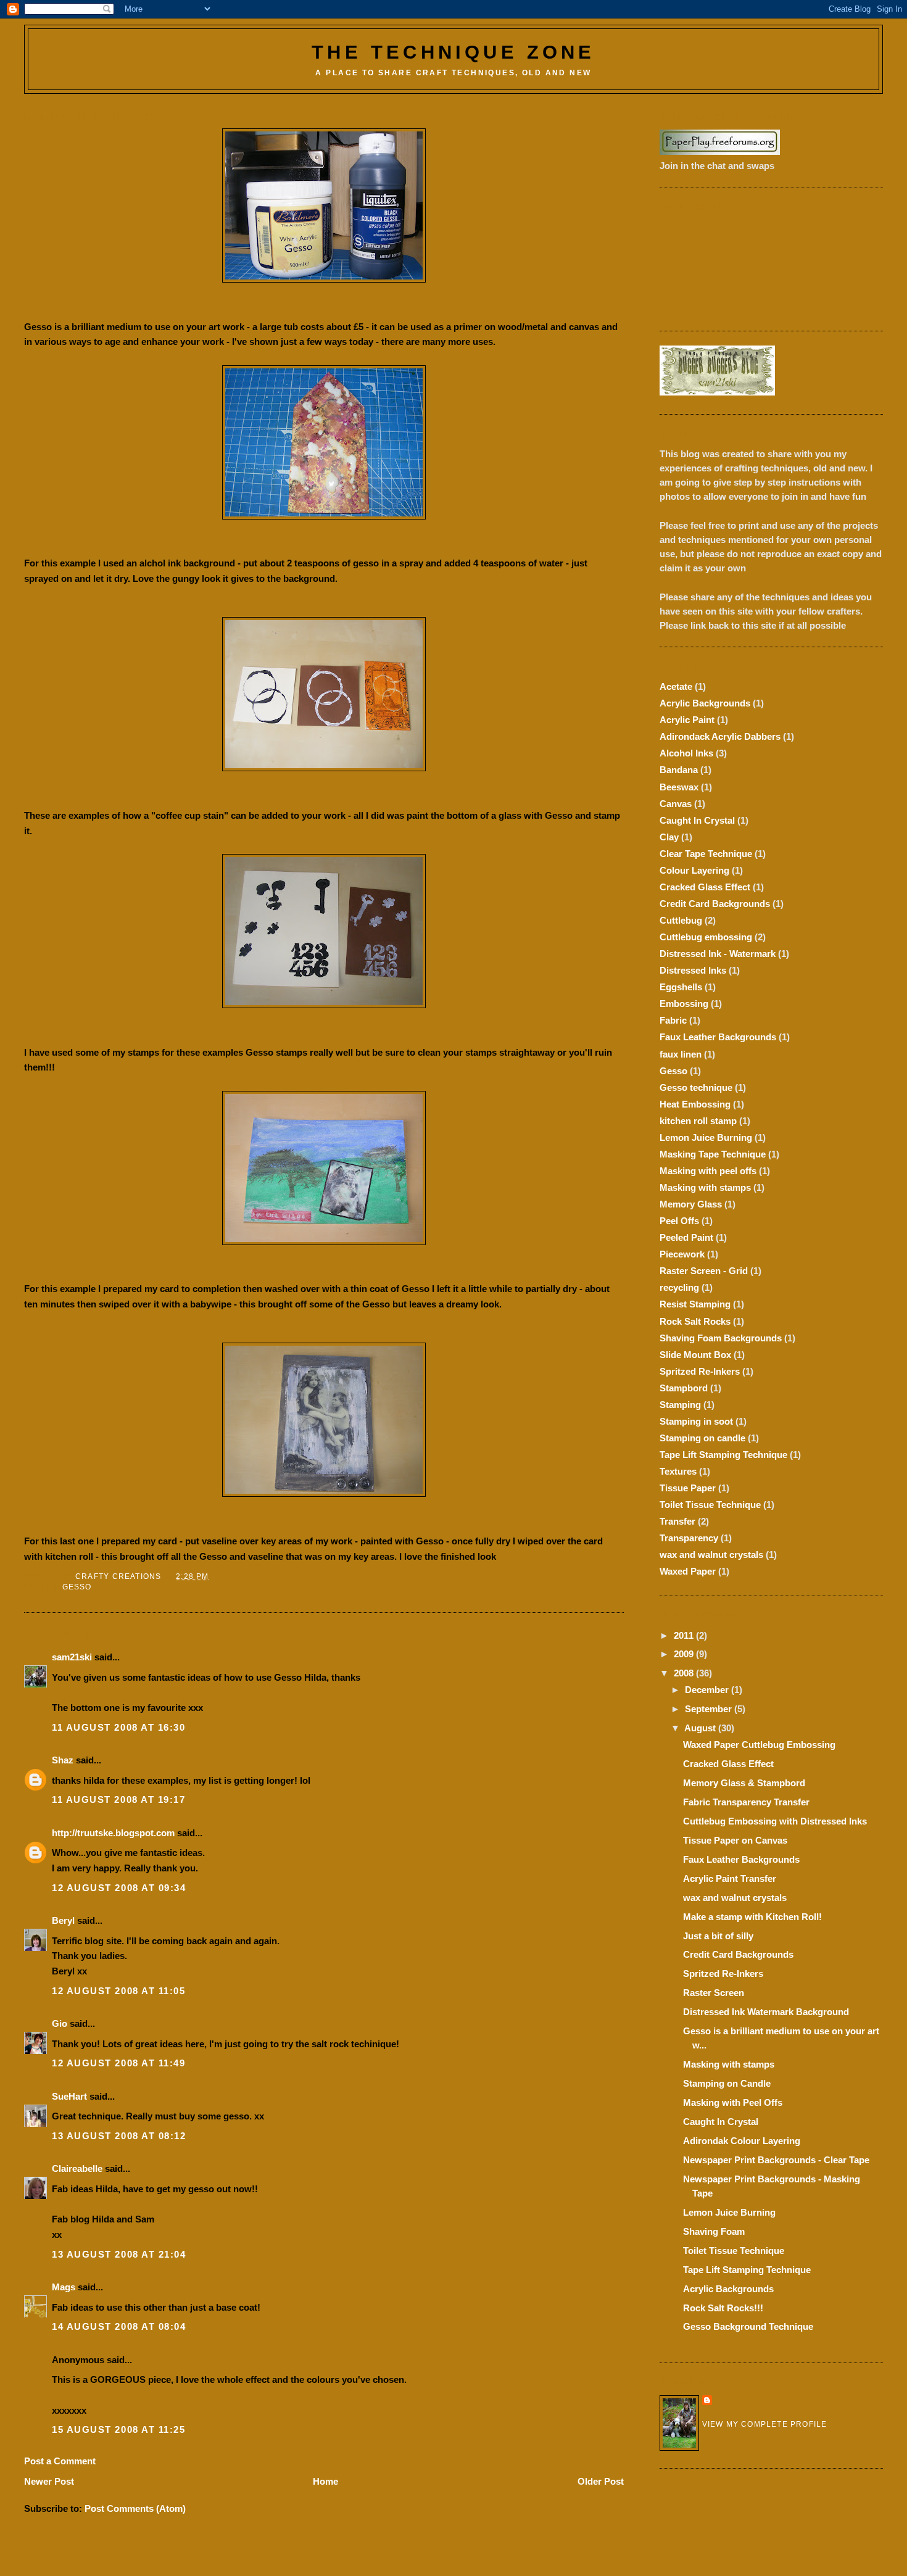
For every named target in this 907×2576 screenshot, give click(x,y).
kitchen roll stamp (698, 1121)
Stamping (680, 1405)
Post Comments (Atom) (135, 2508)
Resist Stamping (695, 1304)
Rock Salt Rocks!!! (723, 2308)
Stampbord (684, 1388)
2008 (685, 1673)
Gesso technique (696, 1087)
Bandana (679, 770)
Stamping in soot (696, 1421)
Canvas (676, 804)
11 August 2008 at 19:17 (119, 1799)
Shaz (63, 1760)
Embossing (684, 1004)
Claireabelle (77, 2168)
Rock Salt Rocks (695, 1321)
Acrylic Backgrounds (705, 703)
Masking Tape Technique (713, 1154)
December (708, 1690)
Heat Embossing (695, 1104)
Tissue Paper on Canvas (735, 1840)
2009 (685, 1654)
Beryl (63, 1920)
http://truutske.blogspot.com (113, 1833)
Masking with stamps (705, 1187)
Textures (678, 1471)
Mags (64, 2287)
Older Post (601, 2481)
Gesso (77, 1587)
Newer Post (49, 2481)
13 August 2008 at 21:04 (119, 2254)
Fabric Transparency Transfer (746, 1802)
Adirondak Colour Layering (742, 2141)
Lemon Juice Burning (706, 1137)
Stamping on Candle (727, 2083)
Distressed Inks (693, 970)
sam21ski (72, 1657)
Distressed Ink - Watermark (718, 954)
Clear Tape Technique (706, 854)
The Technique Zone (453, 52)
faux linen (681, 1054)
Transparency (689, 1538)
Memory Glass (691, 1204)
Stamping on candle (702, 1438)
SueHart (69, 2096)
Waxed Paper (688, 1571)
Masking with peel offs (708, 1171)
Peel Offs (679, 1221)
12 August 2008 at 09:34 (119, 1888)
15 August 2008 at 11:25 (119, 2429)
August (701, 1728)
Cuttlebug (681, 920)
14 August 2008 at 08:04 (119, 2326)
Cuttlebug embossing (706, 937)
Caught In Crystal (697, 820)
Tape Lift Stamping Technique (723, 1455)
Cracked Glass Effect (705, 887)
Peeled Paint (686, 1237)
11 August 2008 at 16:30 (119, 1727)
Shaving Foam (714, 2231)
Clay (669, 837)
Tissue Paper (688, 1488)
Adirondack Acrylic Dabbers (720, 736)
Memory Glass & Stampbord (744, 1783)
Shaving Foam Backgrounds (721, 1338)
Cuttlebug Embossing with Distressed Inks (775, 1821)
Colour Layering (694, 870)
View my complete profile (765, 2424)
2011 (685, 1635)
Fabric (673, 1020)
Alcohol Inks (686, 753)
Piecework (682, 1254)
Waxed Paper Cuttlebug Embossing (759, 1745)
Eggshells (681, 987)
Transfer (677, 1521)
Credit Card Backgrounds (715, 904)
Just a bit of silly (718, 1936)
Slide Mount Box (695, 1355)
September (710, 1709)
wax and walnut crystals (711, 1555)
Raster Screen (714, 1993)
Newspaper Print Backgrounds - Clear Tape (776, 2160)
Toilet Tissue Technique (710, 1505)
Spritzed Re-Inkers (700, 1371)
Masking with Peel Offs (733, 2102)
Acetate (676, 686)
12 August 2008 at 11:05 (119, 1991)
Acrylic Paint (687, 720)
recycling (679, 1287)
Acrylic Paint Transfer (730, 1878)
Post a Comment (60, 2461)
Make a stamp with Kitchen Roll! (752, 1917)
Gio (60, 2023)
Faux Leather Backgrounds (718, 1037)
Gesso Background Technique (748, 2326)
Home (325, 2481)
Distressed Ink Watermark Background (766, 2012)
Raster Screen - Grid (704, 1271)
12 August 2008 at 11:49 (119, 2063)
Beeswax (679, 787)
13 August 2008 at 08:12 (119, 2136)
